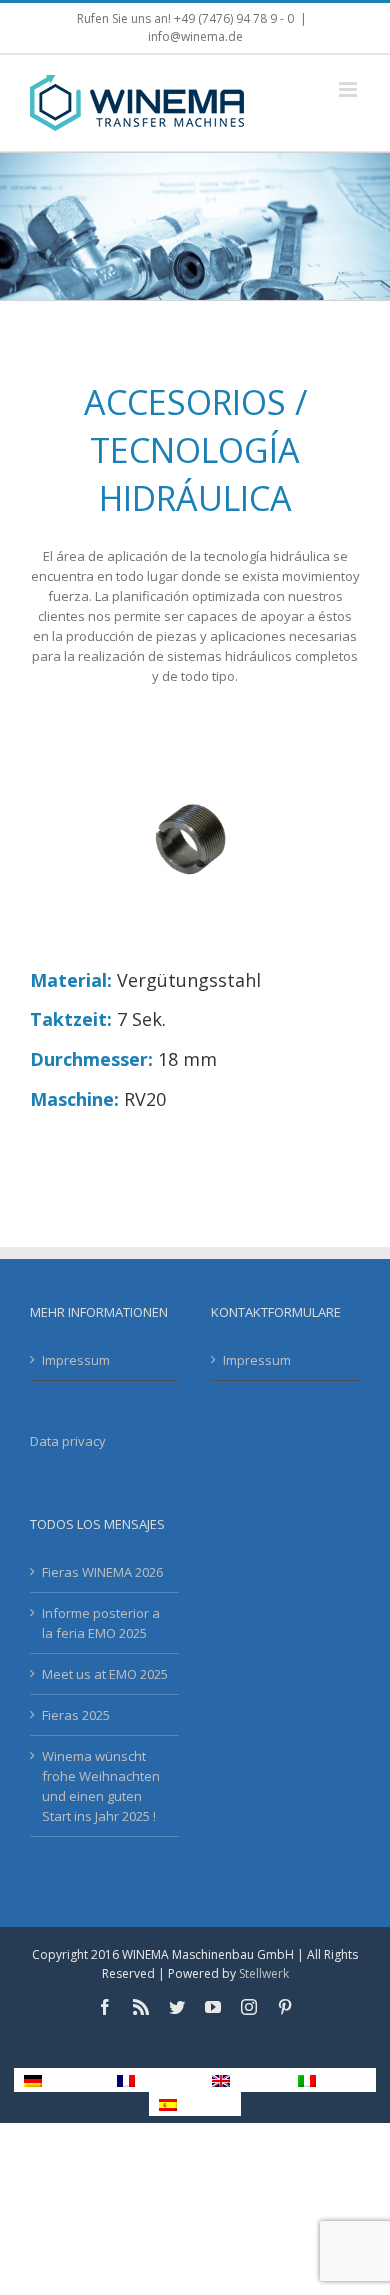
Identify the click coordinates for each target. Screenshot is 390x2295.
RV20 (145, 1099)
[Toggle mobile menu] (349, 89)
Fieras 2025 (76, 1715)
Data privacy (68, 1441)
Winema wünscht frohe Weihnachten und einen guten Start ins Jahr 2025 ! (101, 1786)
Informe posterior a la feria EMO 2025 (101, 1623)
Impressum (76, 1360)
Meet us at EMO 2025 (105, 1674)
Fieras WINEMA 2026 (102, 1572)
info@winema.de (195, 36)
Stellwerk (264, 1973)
